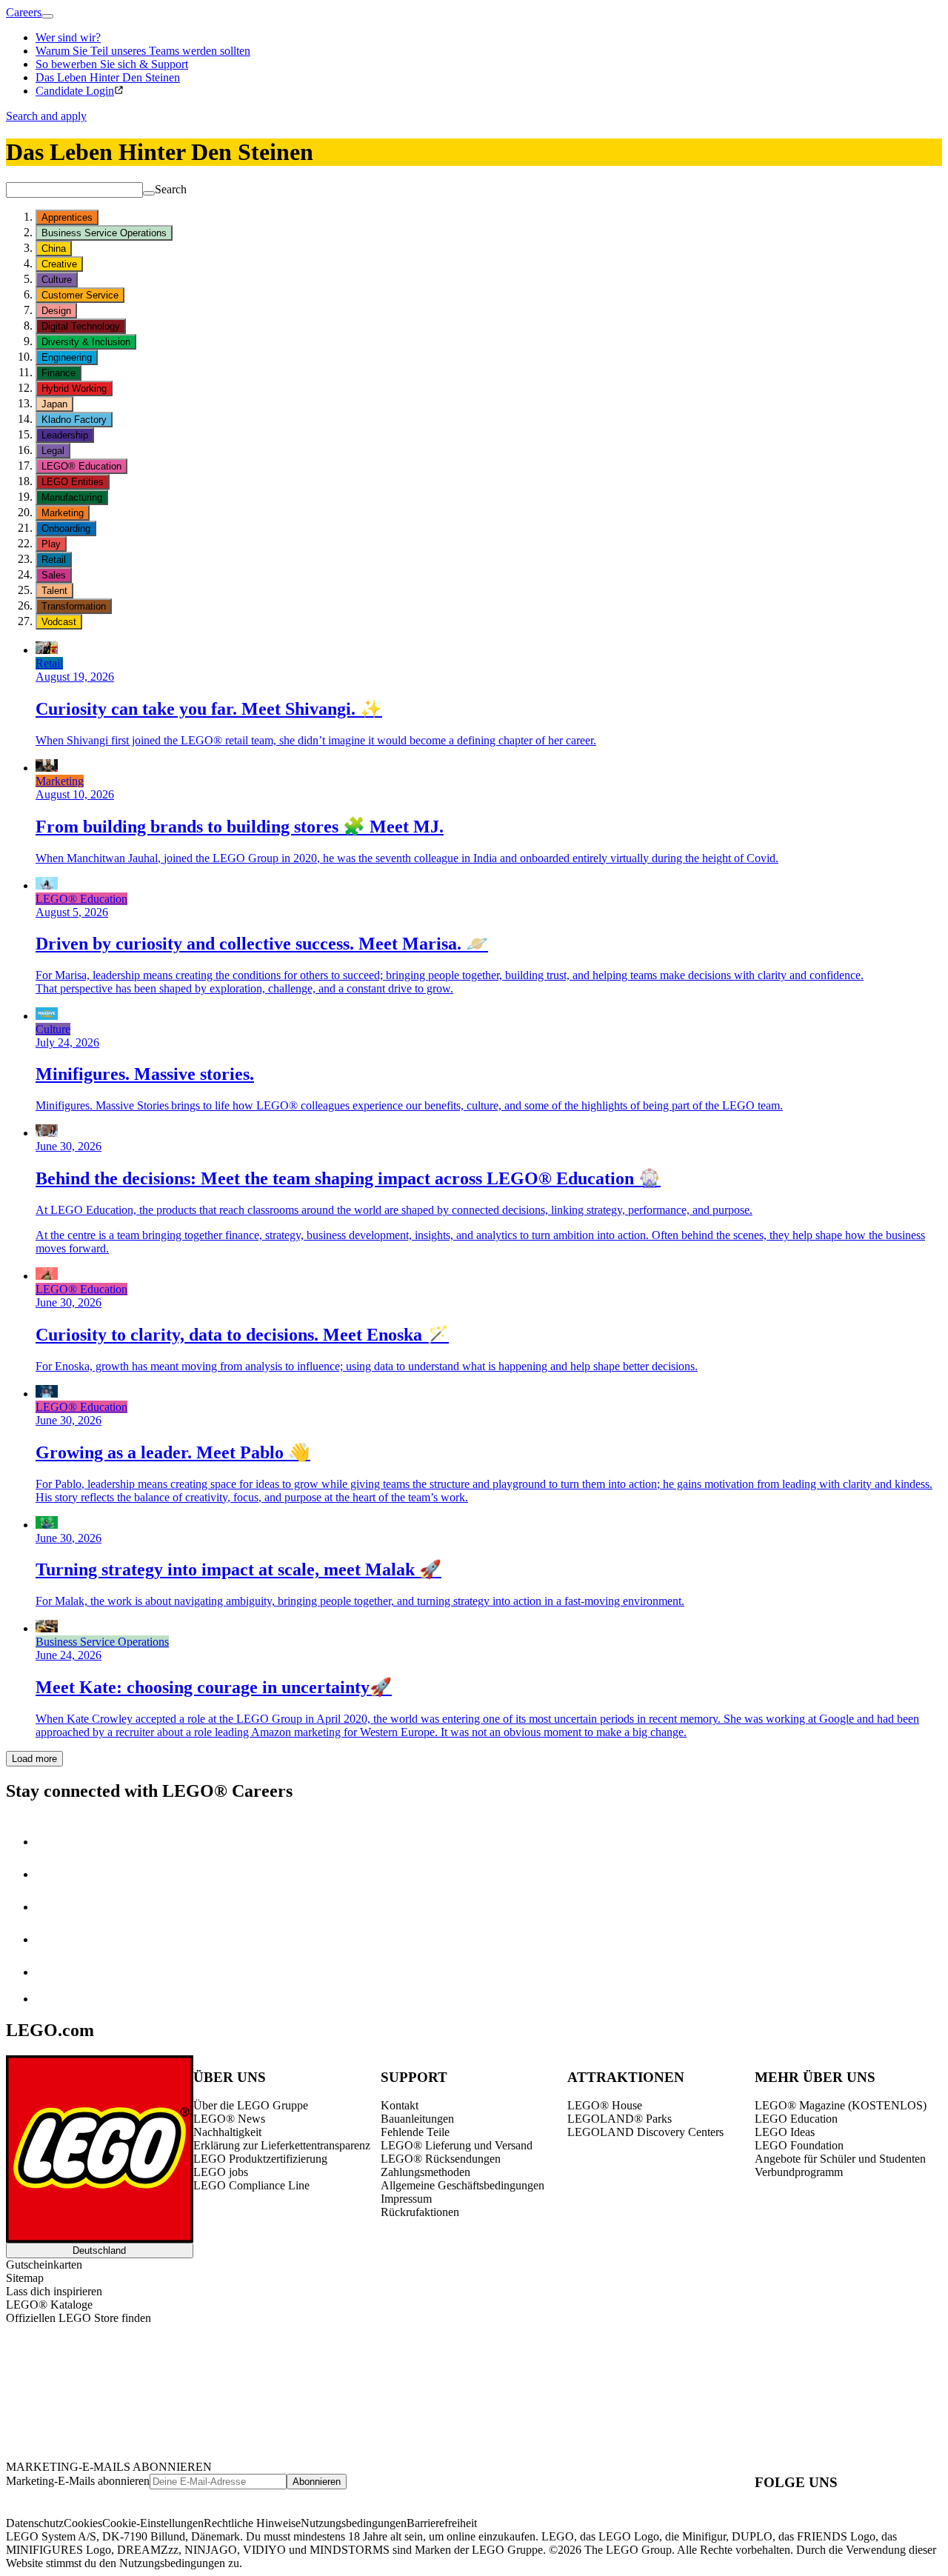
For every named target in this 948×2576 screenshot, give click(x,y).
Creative (59, 264)
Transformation (74, 606)
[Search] (149, 193)
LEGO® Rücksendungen (441, 2159)
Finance (59, 373)
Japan (54, 404)
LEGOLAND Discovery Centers (645, 2132)
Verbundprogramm (799, 2172)
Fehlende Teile (415, 2132)
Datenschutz (35, 2523)
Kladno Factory (74, 420)
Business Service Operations (104, 233)
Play (51, 544)
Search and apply (46, 116)
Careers (24, 12)
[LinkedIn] (50, 1842)
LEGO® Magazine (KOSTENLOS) (841, 2105)
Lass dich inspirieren (54, 2291)
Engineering (67, 357)
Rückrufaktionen (420, 2212)
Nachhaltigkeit (227, 2132)
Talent (54, 591)
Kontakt (400, 2105)
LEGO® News (229, 2119)
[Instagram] (50, 1874)
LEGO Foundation (799, 2145)
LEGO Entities (73, 482)
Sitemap (25, 2278)
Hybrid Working (74, 388)
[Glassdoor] (50, 1972)
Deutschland (99, 2250)
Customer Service (80, 295)
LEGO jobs (221, 2172)
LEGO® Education (81, 466)
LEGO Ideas (785, 2132)
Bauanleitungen (417, 2119)
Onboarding (66, 528)
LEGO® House (605, 2105)
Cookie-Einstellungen (153, 2523)
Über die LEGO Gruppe (251, 2105)
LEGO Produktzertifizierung (260, 2159)
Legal (53, 451)
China (54, 248)
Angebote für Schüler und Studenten (840, 2159)
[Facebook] (50, 1907)
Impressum (406, 2199)
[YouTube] (50, 1939)
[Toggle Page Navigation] (47, 16)
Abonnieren (317, 2482)
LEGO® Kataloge (49, 2305)
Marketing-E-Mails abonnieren (78, 2481)
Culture (57, 280)
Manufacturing (72, 497)
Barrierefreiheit (442, 2523)
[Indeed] (47, 1999)
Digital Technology (81, 326)
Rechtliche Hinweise (252, 2523)
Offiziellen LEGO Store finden (79, 2318)
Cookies (83, 2523)
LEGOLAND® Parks (620, 2119)
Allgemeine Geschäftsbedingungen (463, 2185)
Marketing (63, 513)
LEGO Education (796, 2119)
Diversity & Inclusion (86, 342)
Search (171, 189)
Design (56, 311)
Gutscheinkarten (44, 2265)
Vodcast (59, 622)
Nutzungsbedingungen (354, 2523)
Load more (34, 1759)
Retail (54, 560)
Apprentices (67, 217)
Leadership (65, 435)
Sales (54, 575)
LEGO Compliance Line (251, 2185)
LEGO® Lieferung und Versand (457, 2145)
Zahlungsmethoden (425, 2172)
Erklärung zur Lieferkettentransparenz (282, 2145)
